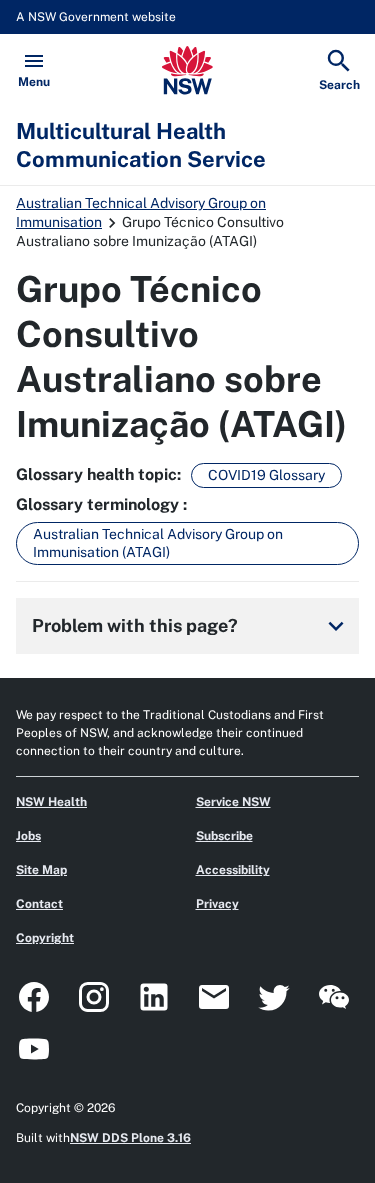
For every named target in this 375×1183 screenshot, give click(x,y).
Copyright (45, 938)
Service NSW (233, 802)
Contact (39, 904)
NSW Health (51, 802)
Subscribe (224, 836)
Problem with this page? (191, 626)
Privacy (217, 904)
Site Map (41, 870)
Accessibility (233, 870)
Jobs (28, 836)
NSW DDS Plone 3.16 (130, 1138)
